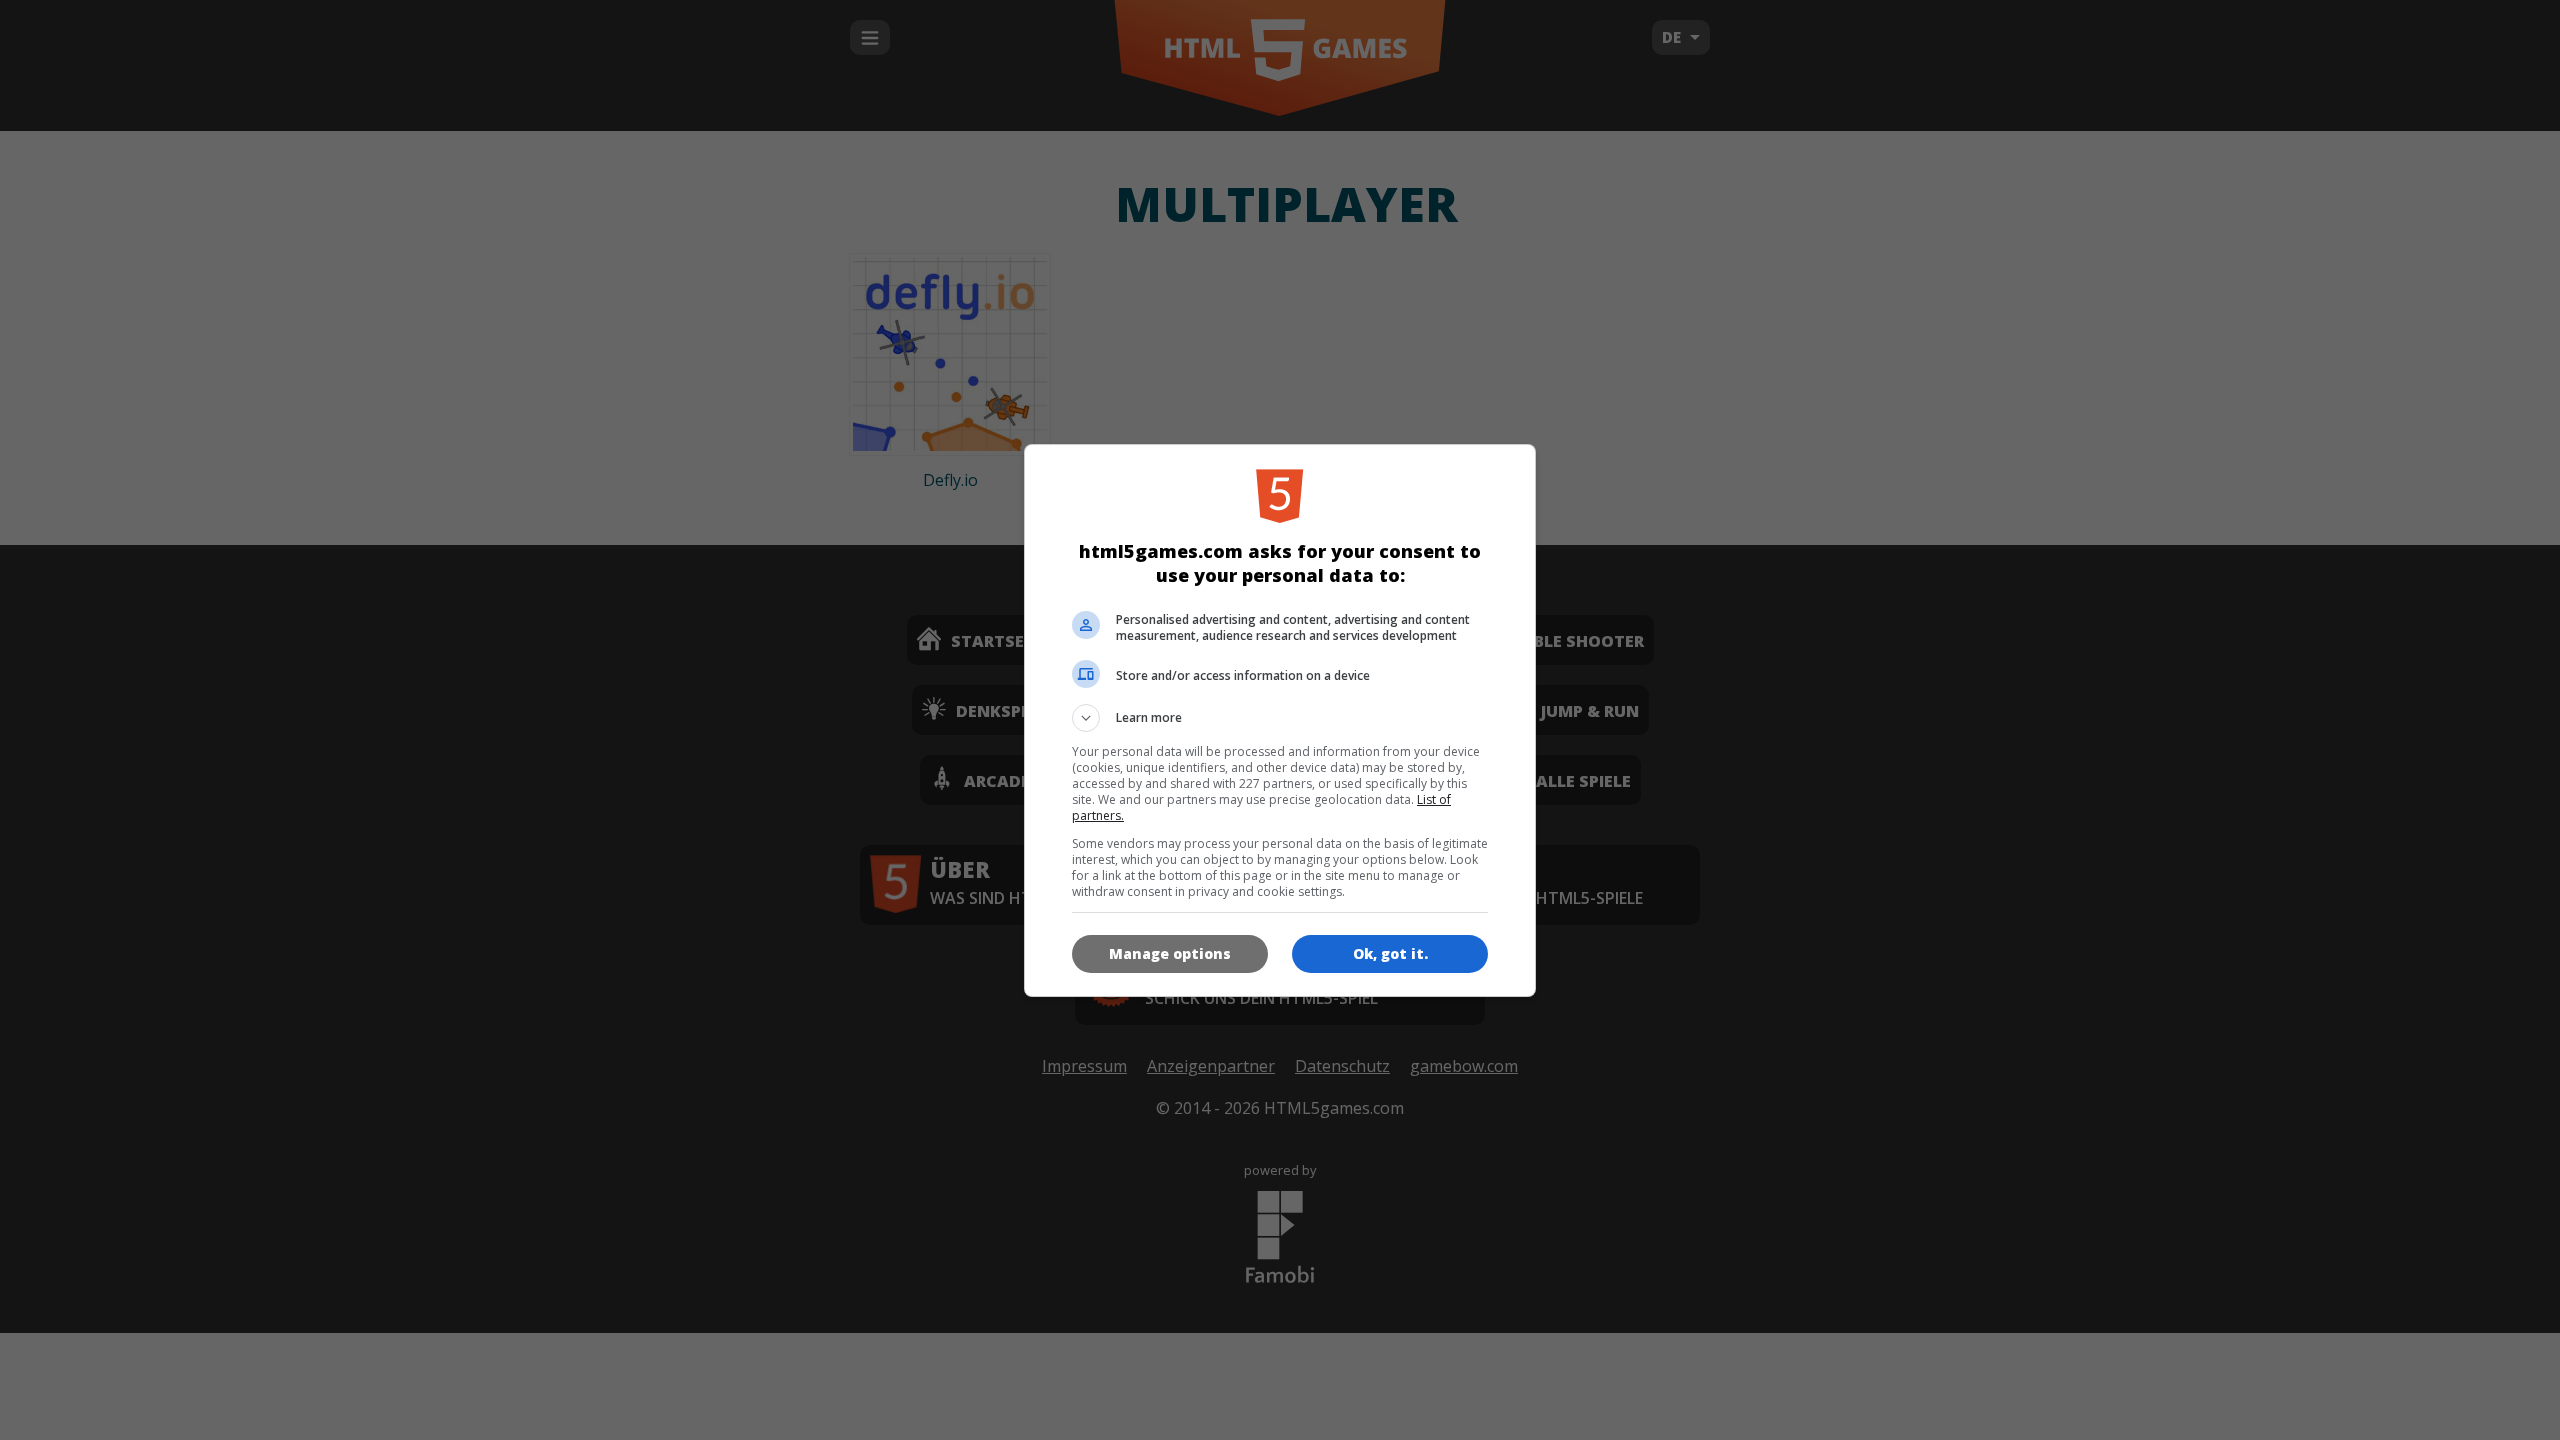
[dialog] (1280, 720)
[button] (1280, 718)
